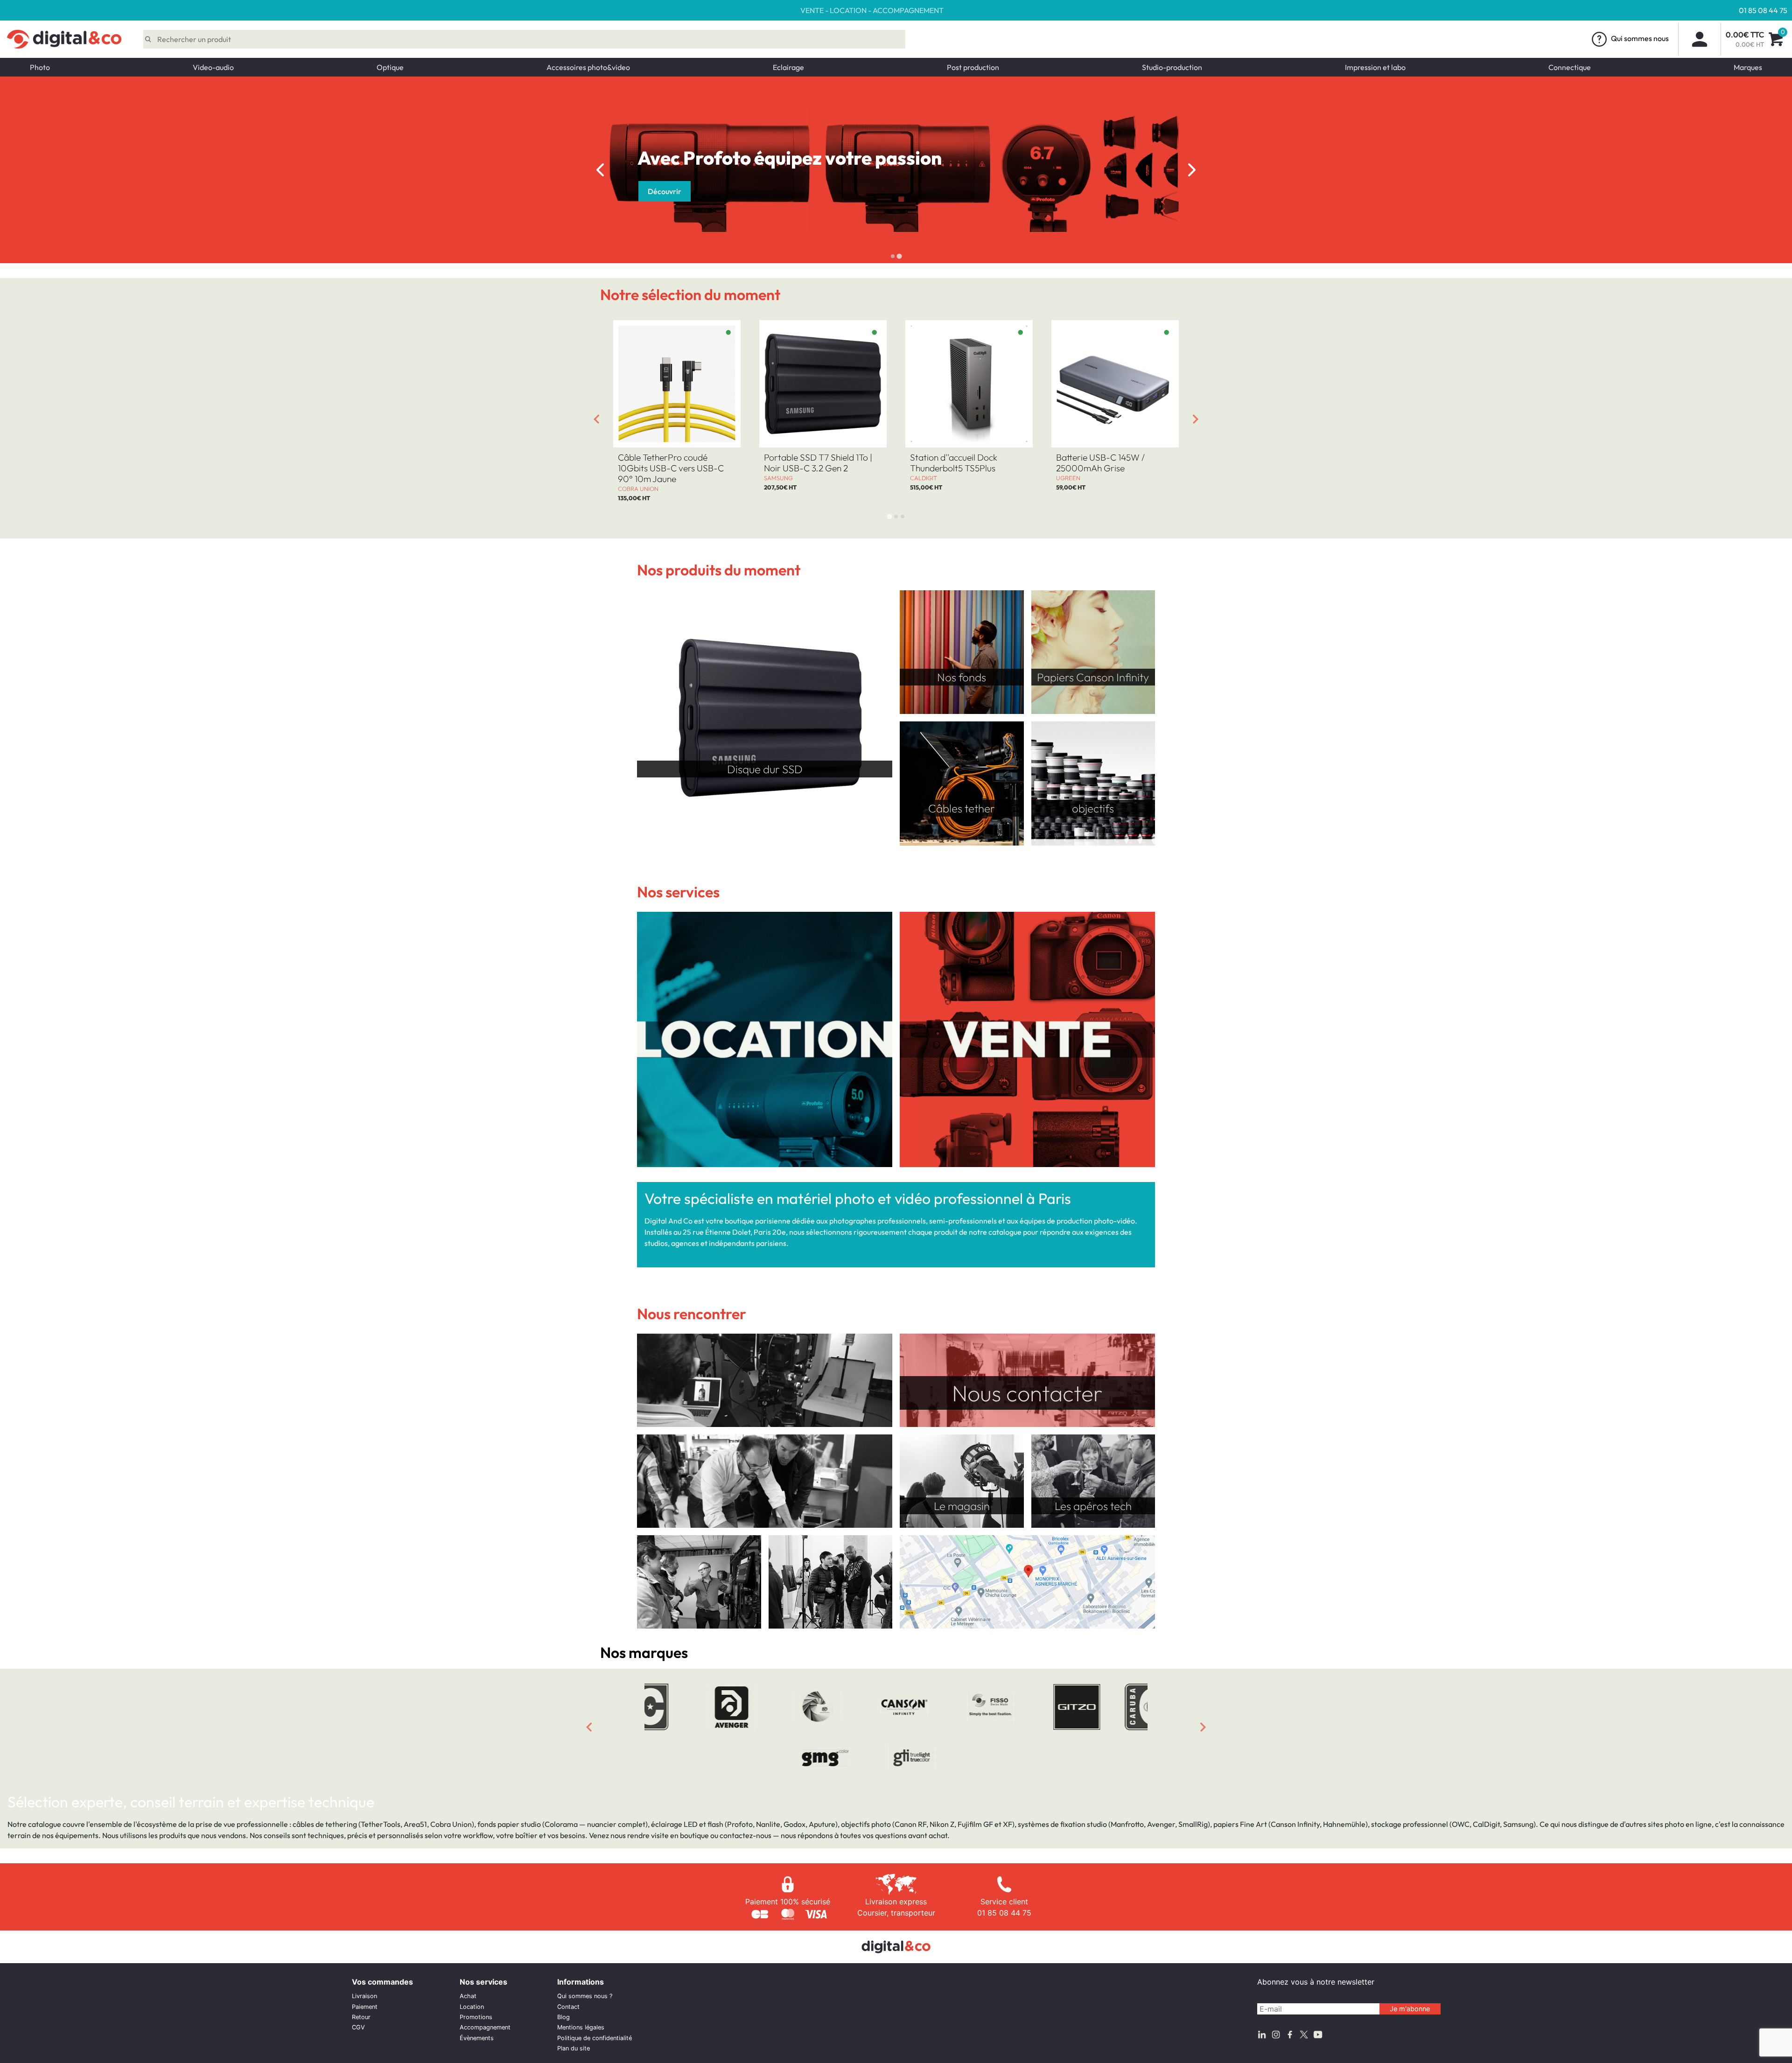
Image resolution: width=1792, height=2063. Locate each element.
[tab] (893, 256)
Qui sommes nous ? (585, 1996)
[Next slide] (1196, 419)
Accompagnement (485, 2027)
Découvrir (665, 191)
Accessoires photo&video (588, 67)
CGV (358, 2027)
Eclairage (788, 67)
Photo (40, 67)
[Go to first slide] (1192, 170)
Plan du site (574, 2048)
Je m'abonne (1410, 2009)
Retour (361, 2017)
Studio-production (1172, 67)
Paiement (365, 2007)
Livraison (364, 1996)
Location (472, 2007)
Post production (973, 67)
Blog (563, 2017)
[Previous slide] (600, 170)
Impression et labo (1375, 67)
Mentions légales (581, 2027)
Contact (568, 2007)
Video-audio (213, 67)
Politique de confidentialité (595, 2038)
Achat (468, 1996)
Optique (390, 67)
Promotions (476, 2017)
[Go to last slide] (596, 419)
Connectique (1570, 67)
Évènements (477, 2038)
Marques (1748, 67)
